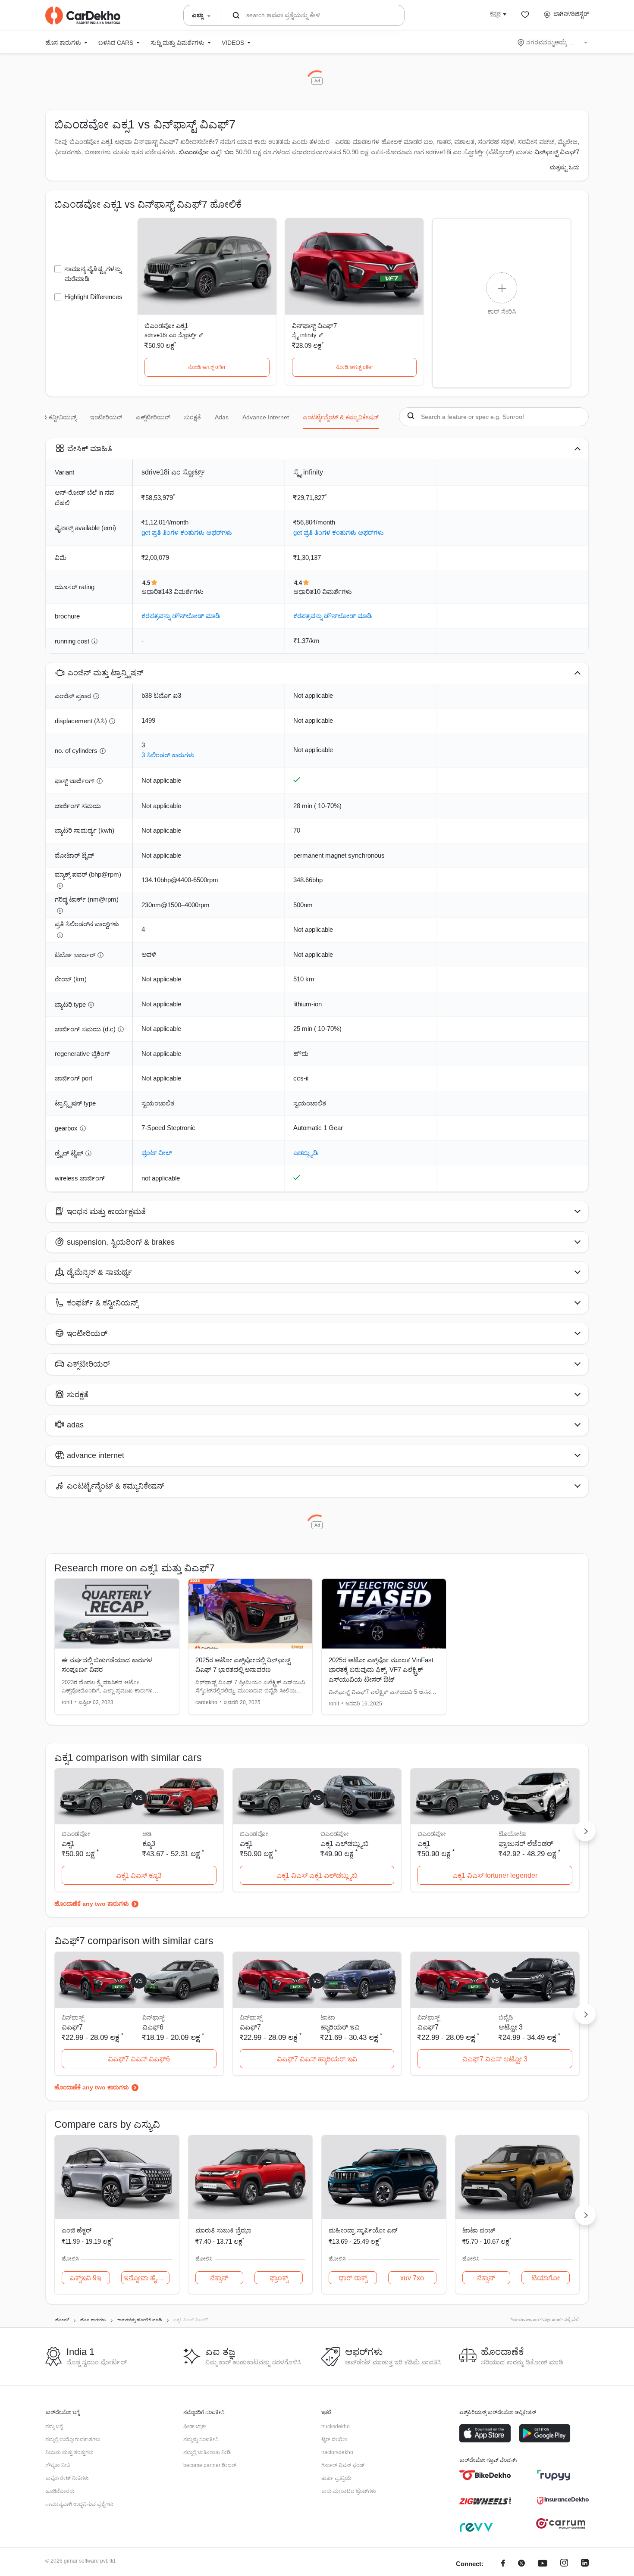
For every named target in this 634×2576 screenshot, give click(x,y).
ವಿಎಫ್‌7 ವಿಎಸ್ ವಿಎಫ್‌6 (139, 2059)
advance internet (266, 417)
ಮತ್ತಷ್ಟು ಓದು (565, 167)
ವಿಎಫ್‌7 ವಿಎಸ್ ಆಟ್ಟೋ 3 (495, 2059)
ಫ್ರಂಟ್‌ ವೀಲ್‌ (157, 1153)
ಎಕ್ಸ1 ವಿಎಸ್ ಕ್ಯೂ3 (139, 1875)
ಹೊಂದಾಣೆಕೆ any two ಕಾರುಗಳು (92, 1904)
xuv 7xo (412, 2278)
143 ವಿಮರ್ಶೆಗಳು (183, 592)
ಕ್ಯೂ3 (149, 1844)
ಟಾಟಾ (328, 2017)
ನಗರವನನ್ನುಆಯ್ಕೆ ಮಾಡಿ (553, 42)
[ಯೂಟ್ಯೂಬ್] (543, 2564)
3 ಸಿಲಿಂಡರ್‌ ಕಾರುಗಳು (168, 755)
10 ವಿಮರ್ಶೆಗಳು (333, 592)
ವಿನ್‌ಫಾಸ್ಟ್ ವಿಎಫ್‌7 (314, 326)
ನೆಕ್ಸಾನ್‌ (219, 2278)
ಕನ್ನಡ (495, 14)
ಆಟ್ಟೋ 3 (511, 2027)
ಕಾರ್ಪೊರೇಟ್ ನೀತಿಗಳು (67, 2478)
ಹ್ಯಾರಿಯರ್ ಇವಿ (340, 2027)
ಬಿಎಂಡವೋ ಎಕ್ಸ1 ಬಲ (206, 152)
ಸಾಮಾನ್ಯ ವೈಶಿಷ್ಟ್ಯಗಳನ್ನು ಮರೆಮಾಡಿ (93, 274)
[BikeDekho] (485, 2475)
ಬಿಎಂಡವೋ (335, 1834)
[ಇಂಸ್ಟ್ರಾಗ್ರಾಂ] (564, 2564)
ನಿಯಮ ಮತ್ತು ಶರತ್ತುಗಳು (69, 2452)
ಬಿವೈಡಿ (506, 2017)
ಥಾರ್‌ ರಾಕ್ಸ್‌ (353, 2278)
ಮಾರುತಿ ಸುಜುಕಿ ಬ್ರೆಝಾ (223, 2230)
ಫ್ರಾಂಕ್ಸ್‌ (279, 2278)
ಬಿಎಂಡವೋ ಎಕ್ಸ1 (166, 326)
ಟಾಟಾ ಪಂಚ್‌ (479, 2230)
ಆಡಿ (147, 1834)
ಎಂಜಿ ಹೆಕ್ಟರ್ (77, 2230)
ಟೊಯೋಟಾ (513, 1834)
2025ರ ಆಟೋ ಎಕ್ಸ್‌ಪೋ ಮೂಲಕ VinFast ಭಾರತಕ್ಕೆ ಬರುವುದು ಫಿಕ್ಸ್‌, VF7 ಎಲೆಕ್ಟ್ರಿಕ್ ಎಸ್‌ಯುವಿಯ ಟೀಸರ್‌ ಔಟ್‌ (381, 1670)
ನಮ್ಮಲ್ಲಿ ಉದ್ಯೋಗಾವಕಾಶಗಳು (73, 2439)
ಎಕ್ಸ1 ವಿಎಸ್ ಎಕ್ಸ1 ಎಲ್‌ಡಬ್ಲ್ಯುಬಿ (317, 1875)
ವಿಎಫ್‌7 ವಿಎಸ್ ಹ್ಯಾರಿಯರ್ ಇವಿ (317, 2059)
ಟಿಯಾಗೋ (546, 2278)
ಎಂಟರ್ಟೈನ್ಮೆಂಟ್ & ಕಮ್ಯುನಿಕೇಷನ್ (341, 417)
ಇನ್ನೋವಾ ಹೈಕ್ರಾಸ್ (147, 2278)
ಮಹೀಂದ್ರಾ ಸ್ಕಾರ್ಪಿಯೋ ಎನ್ (363, 2230)
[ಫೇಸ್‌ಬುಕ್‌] (503, 2564)
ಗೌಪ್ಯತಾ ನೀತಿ (58, 2465)
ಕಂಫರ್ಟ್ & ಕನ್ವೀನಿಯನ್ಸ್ (49, 417)
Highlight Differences (93, 297)
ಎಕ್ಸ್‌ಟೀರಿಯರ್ (153, 417)
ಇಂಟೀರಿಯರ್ (106, 417)
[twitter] (521, 2564)
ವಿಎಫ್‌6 (153, 2027)
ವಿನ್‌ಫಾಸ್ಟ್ (154, 2017)
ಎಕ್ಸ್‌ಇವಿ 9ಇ (86, 2278)
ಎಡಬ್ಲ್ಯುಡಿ (306, 1153)
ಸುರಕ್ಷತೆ (192, 417)
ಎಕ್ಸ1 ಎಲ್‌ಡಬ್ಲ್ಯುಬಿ (344, 1844)
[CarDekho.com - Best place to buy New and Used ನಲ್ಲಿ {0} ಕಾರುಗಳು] (83, 16)
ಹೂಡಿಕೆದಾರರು (60, 2491)
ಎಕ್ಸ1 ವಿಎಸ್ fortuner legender (495, 1875)
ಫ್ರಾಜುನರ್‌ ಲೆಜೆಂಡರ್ (526, 1844)
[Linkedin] (585, 2564)
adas (222, 417)
